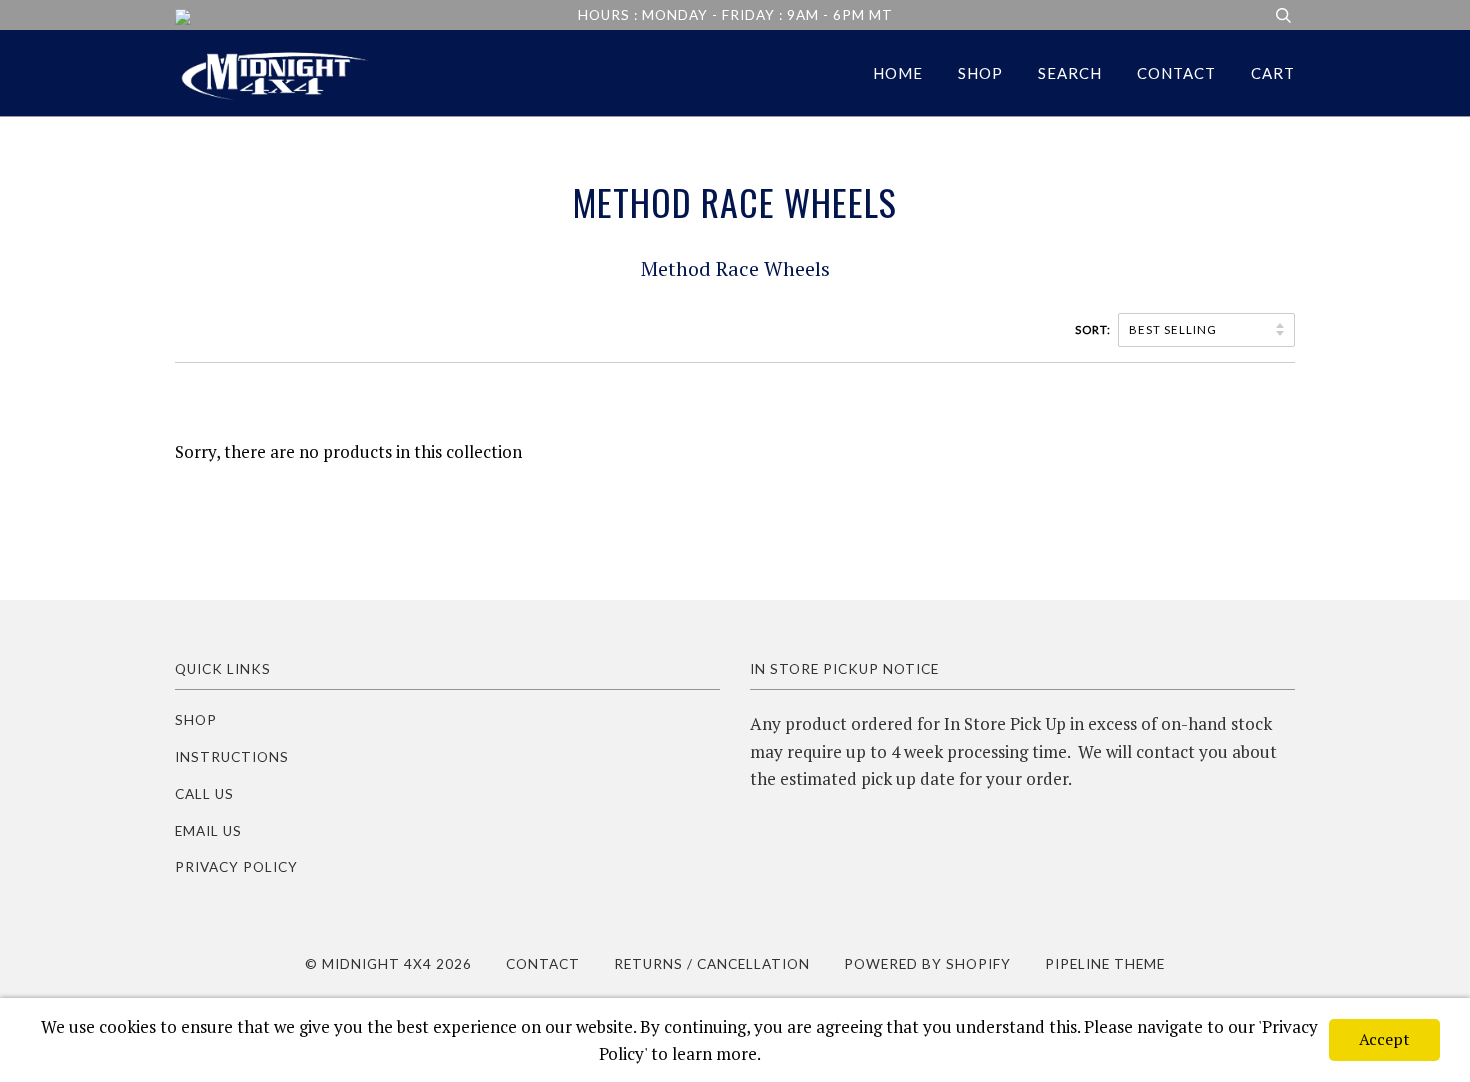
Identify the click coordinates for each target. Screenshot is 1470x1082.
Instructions (232, 757)
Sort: (1094, 329)
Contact (1176, 73)
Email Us (208, 831)
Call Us (204, 794)
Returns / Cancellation (712, 964)
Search (1070, 73)
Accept (1384, 1039)
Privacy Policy (236, 867)
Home (898, 73)
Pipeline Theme (1105, 964)
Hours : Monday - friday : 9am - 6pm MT (735, 15)
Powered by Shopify (927, 964)
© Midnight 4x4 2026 (388, 964)
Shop (980, 73)
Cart (1273, 73)
